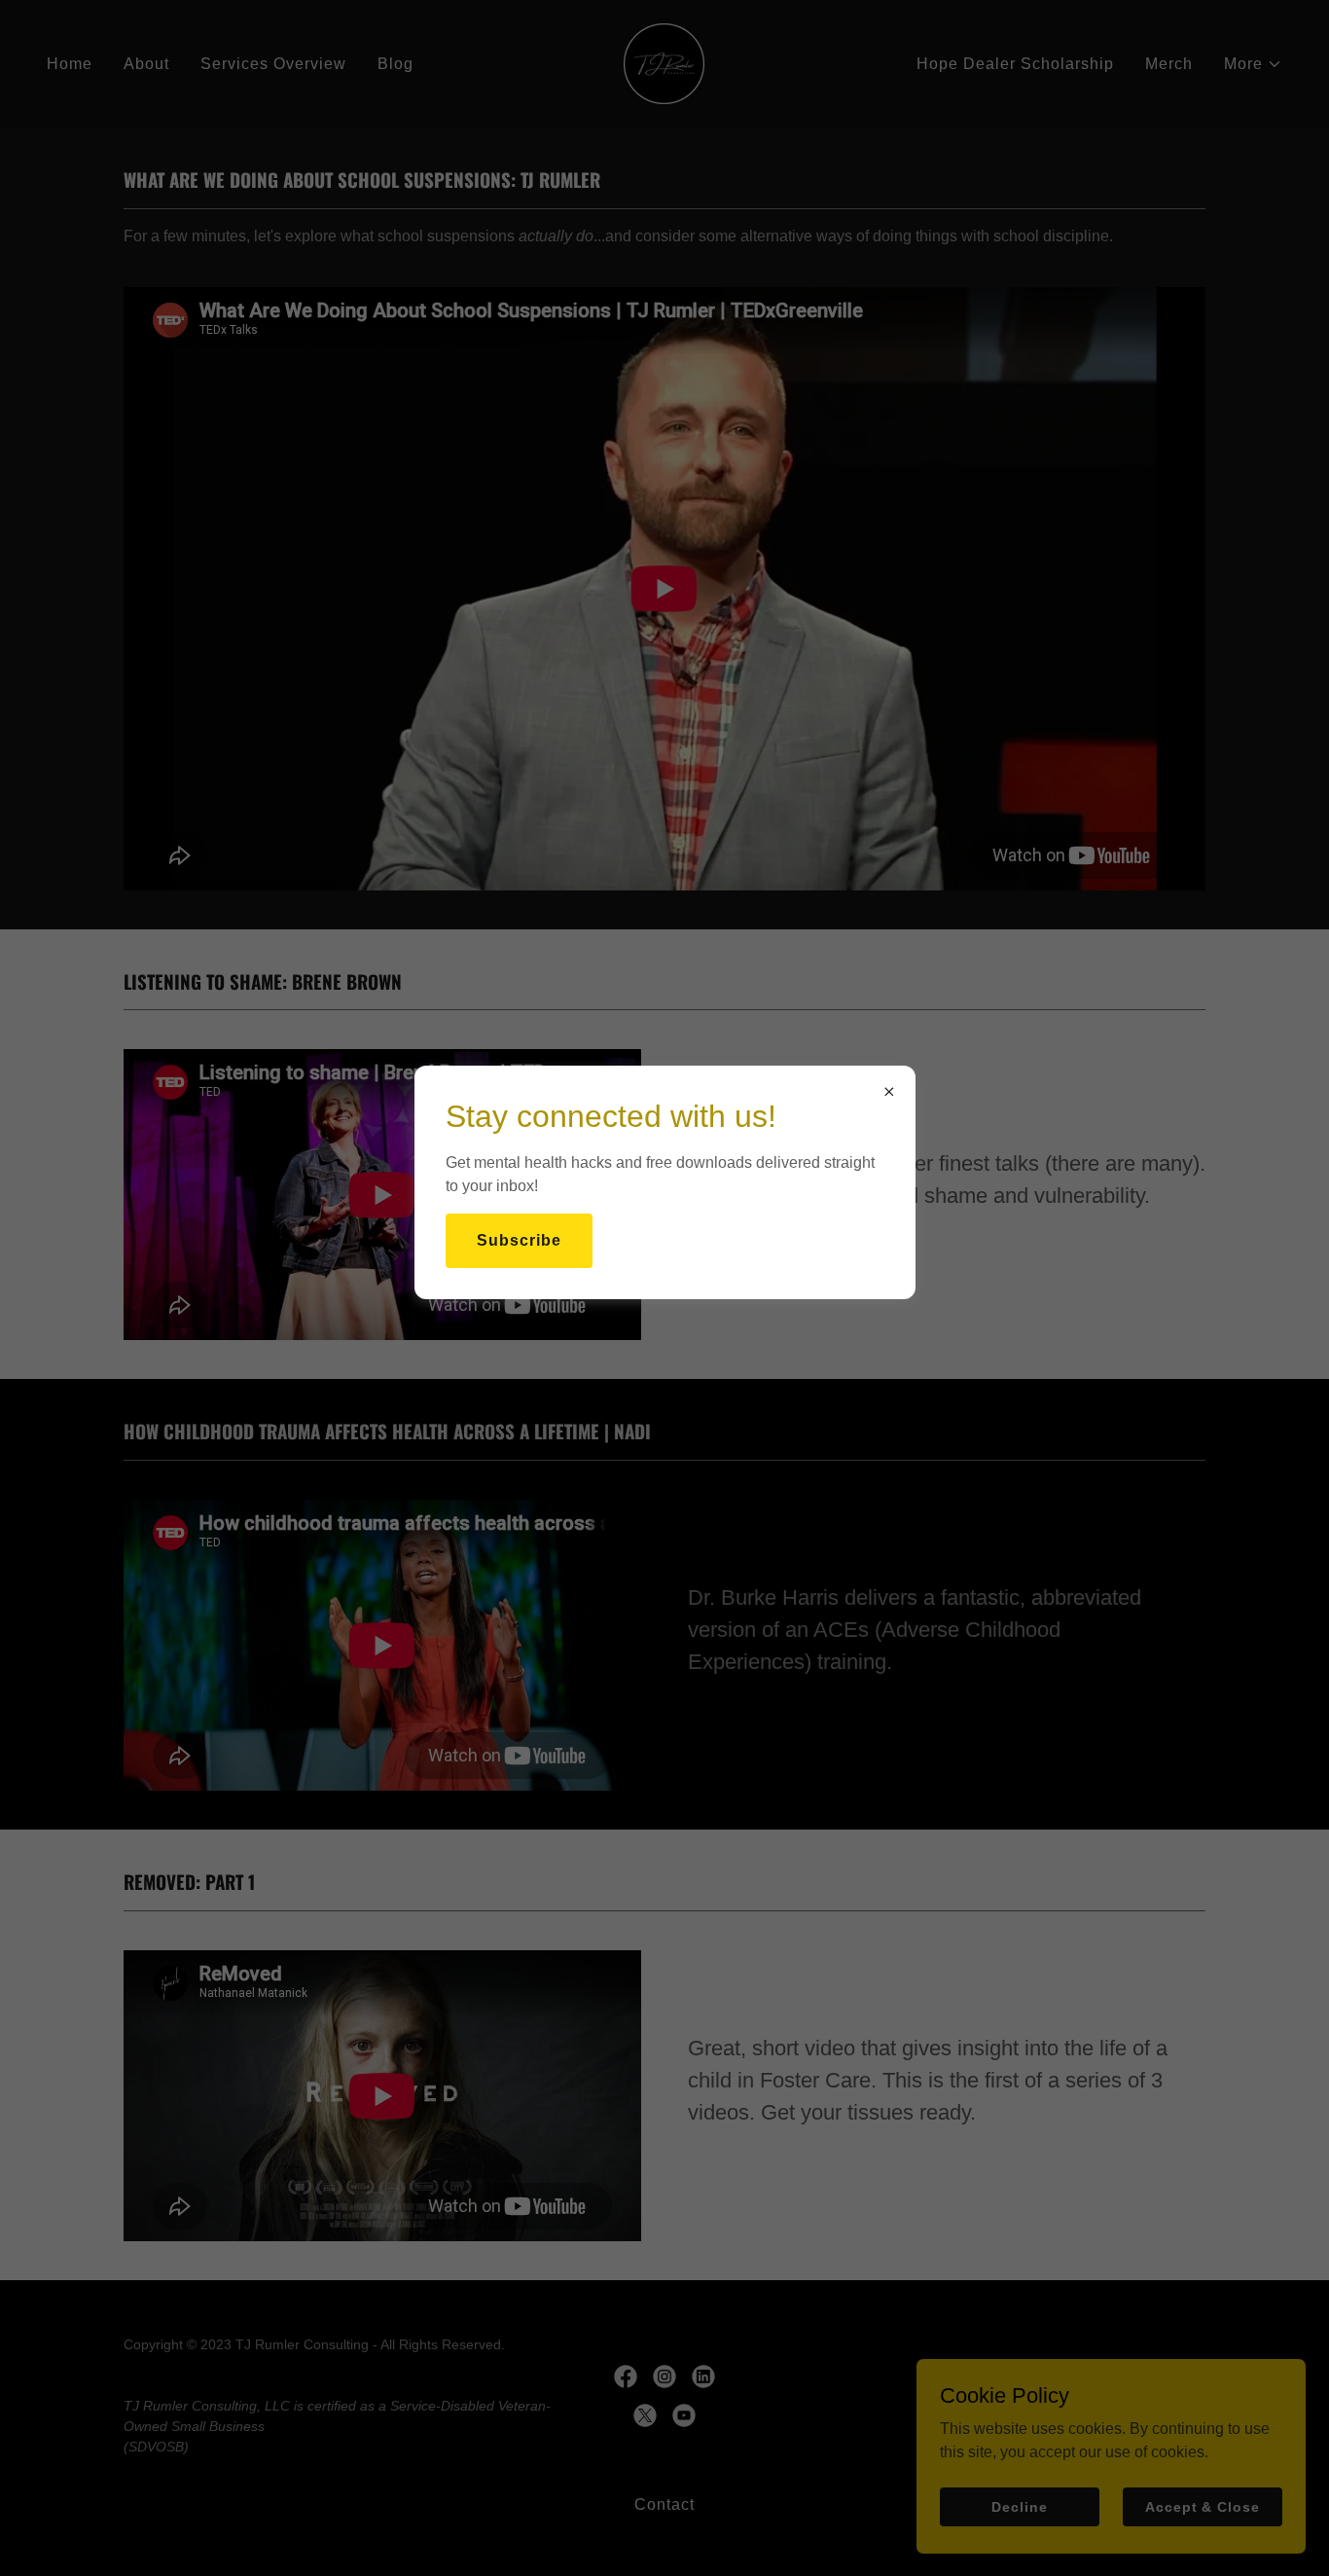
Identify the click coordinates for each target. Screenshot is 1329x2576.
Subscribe (519, 1240)
